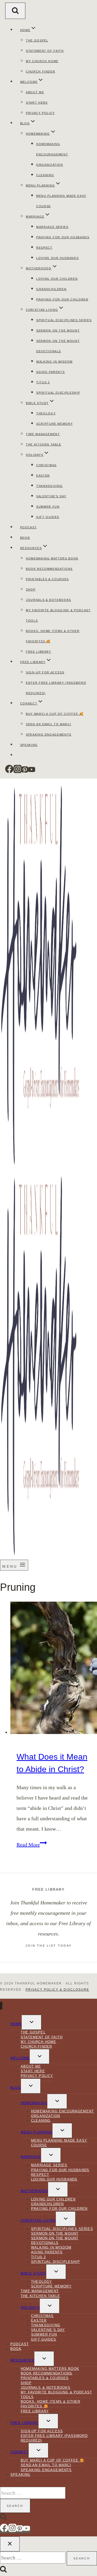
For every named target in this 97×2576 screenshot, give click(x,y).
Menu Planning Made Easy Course (59, 2143)
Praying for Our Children (62, 299)
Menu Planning (37, 2132)
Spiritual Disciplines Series (64, 320)
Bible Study (33, 2273)
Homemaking (34, 2103)
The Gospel (37, 40)
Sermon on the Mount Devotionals (55, 2240)
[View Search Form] (15, 11)
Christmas (46, 465)
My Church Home (42, 61)
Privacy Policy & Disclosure (57, 1990)
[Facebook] (9, 772)
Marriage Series (52, 227)
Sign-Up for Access (45, 672)
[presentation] (54, 1670)
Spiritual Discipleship (58, 393)
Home (16, 2024)
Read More (32, 1845)
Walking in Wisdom (54, 362)
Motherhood (34, 2191)
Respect (44, 248)
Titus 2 (43, 382)
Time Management (43, 434)
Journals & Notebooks (48, 600)
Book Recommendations (49, 569)
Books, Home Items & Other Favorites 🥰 (50, 2404)
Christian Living (38, 2221)
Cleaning (45, 175)
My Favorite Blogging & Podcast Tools (56, 2395)
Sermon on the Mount (58, 330)
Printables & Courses (47, 579)
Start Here (37, 103)
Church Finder (40, 71)
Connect (20, 2452)
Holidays (30, 2308)
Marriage (31, 2157)
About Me (35, 92)
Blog (16, 2088)
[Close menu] (1, 2006)
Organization (50, 165)
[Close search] (10, 2544)
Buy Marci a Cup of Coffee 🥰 (55, 714)
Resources (22, 2360)
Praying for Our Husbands (63, 237)
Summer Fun (48, 507)
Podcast (29, 527)
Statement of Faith (45, 51)
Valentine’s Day (51, 496)
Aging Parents (50, 372)
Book (25, 538)
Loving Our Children (57, 279)
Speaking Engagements (49, 735)
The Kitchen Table (44, 444)
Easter (43, 476)
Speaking (29, 745)
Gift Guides (48, 517)
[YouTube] (32, 772)
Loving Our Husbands (57, 258)
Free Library (39, 652)
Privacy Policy (40, 113)
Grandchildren (51, 289)
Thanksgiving (50, 486)
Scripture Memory (54, 424)
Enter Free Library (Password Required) (54, 2438)
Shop (31, 589)
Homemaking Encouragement (62, 2111)
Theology (46, 413)
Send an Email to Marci (48, 724)
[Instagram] (18, 772)
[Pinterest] (25, 772)
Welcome (20, 2058)
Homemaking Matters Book (52, 558)
